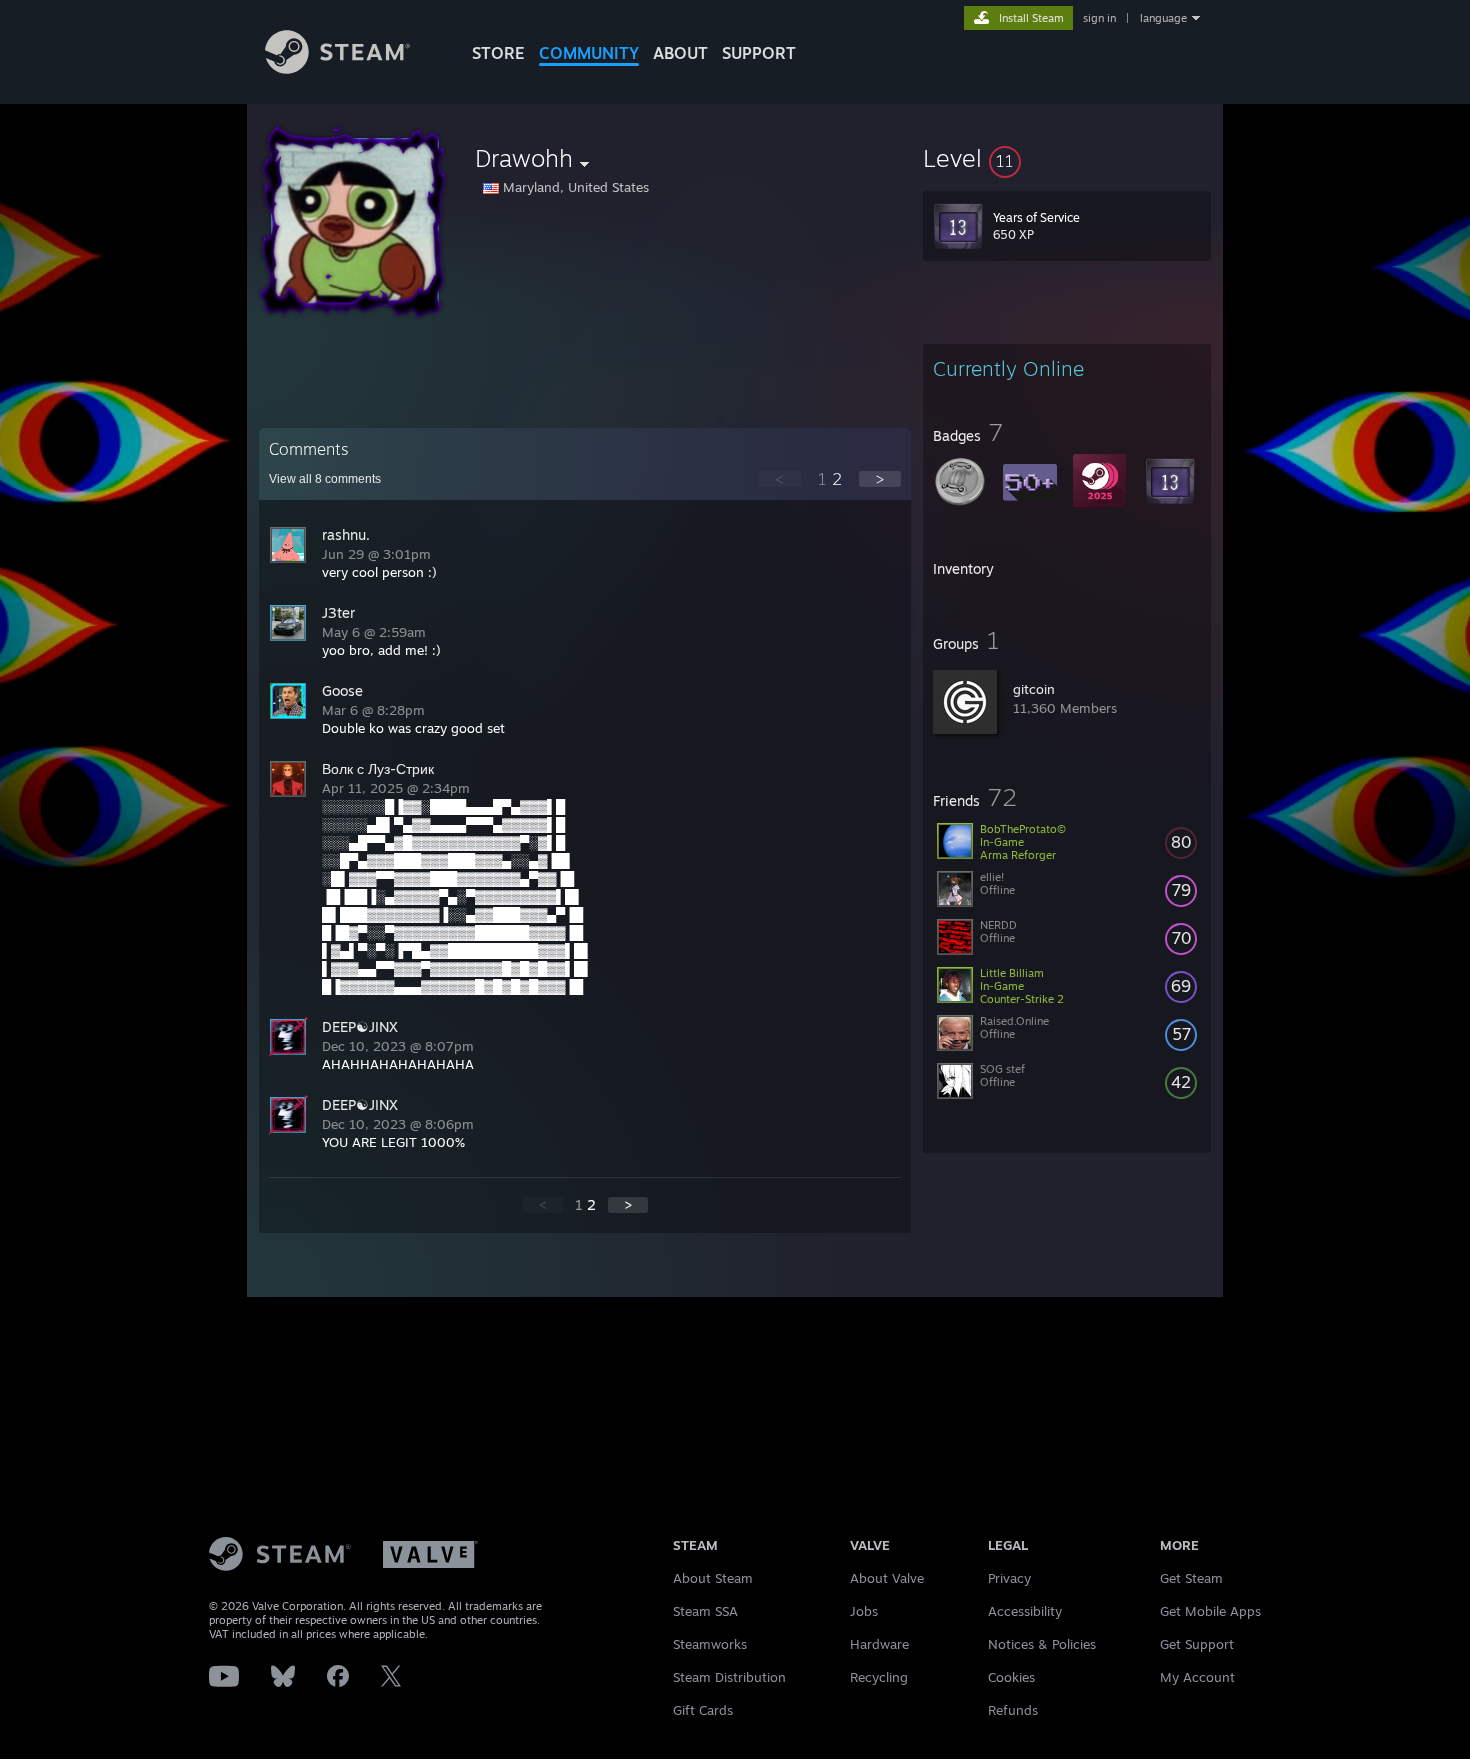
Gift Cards (703, 1710)
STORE (498, 53)
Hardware (879, 1644)
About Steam (713, 1578)
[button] (1067, 158)
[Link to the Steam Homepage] (337, 68)
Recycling (879, 1677)
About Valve (887, 1578)
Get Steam (1191, 1578)
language (1163, 18)
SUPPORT (759, 53)
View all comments (325, 479)
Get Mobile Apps (1210, 1611)
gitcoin (1034, 689)
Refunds (1013, 1710)
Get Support (1197, 1644)
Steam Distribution (729, 1677)
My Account (1197, 1677)
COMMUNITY (589, 53)
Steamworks (710, 1644)
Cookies (1011, 1677)
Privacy (1009, 1578)
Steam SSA (705, 1611)
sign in (1099, 18)
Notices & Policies (1042, 1644)
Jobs (864, 1611)
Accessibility (1025, 1611)
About (680, 53)
